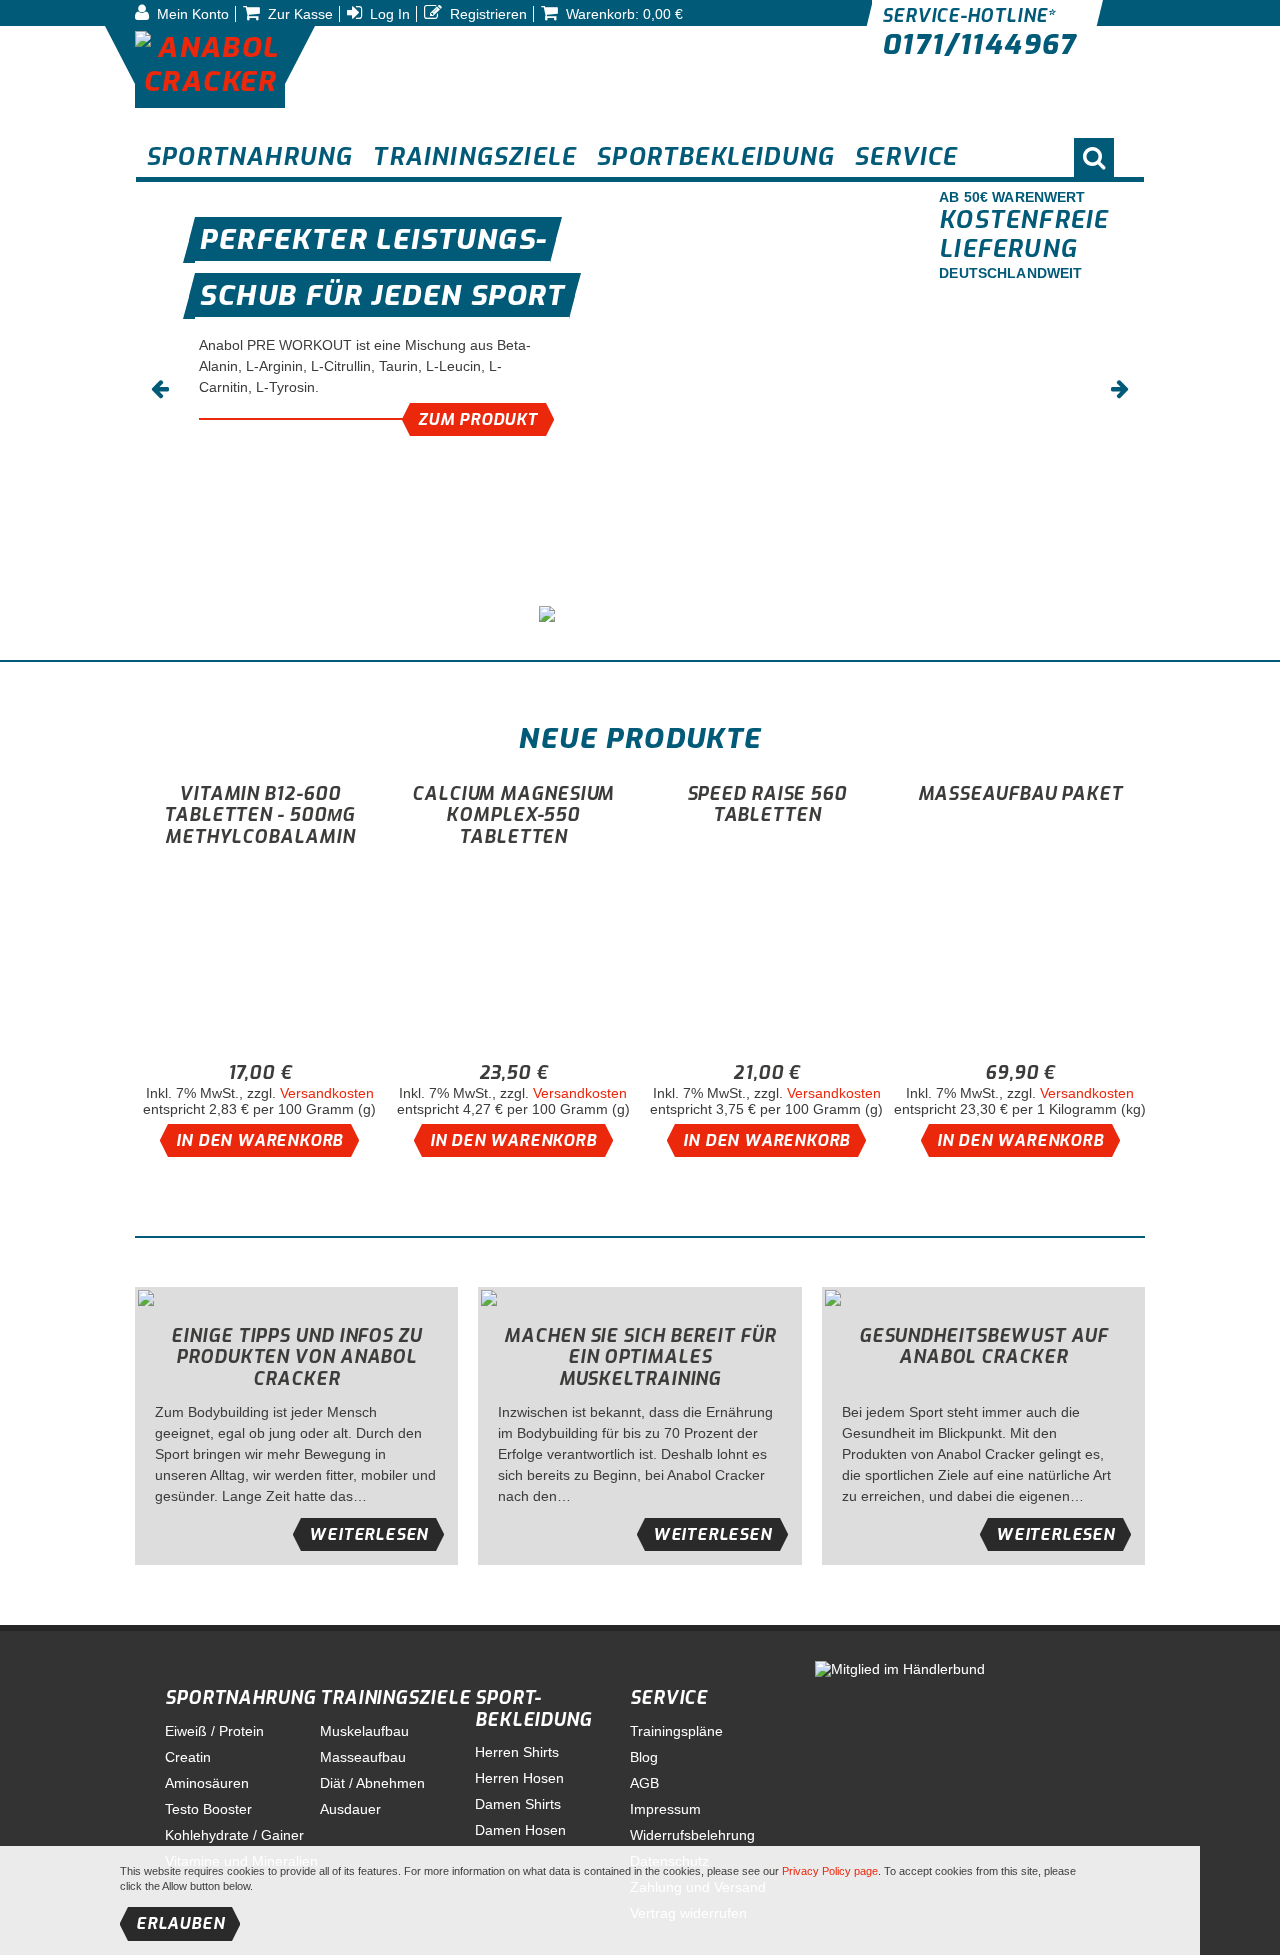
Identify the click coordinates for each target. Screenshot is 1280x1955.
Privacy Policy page (830, 1871)
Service (669, 1698)
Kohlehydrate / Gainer (234, 1835)
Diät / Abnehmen (372, 1783)
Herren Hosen (519, 1778)
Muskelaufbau (364, 1731)
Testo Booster (208, 1809)
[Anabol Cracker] (210, 67)
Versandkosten (327, 1093)
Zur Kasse (298, 14)
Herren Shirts (517, 1752)
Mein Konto (191, 14)
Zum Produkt (478, 419)
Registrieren (486, 14)
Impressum (665, 1809)
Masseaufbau (363, 1757)
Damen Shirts (518, 1804)
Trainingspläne (676, 1731)
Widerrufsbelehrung (692, 1835)
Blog (644, 1757)
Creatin (188, 1757)
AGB (644, 1783)
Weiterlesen (368, 1534)
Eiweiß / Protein (214, 1731)
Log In (388, 14)
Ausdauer (350, 1809)
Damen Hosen (520, 1830)
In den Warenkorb (259, 1140)
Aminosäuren (207, 1783)
